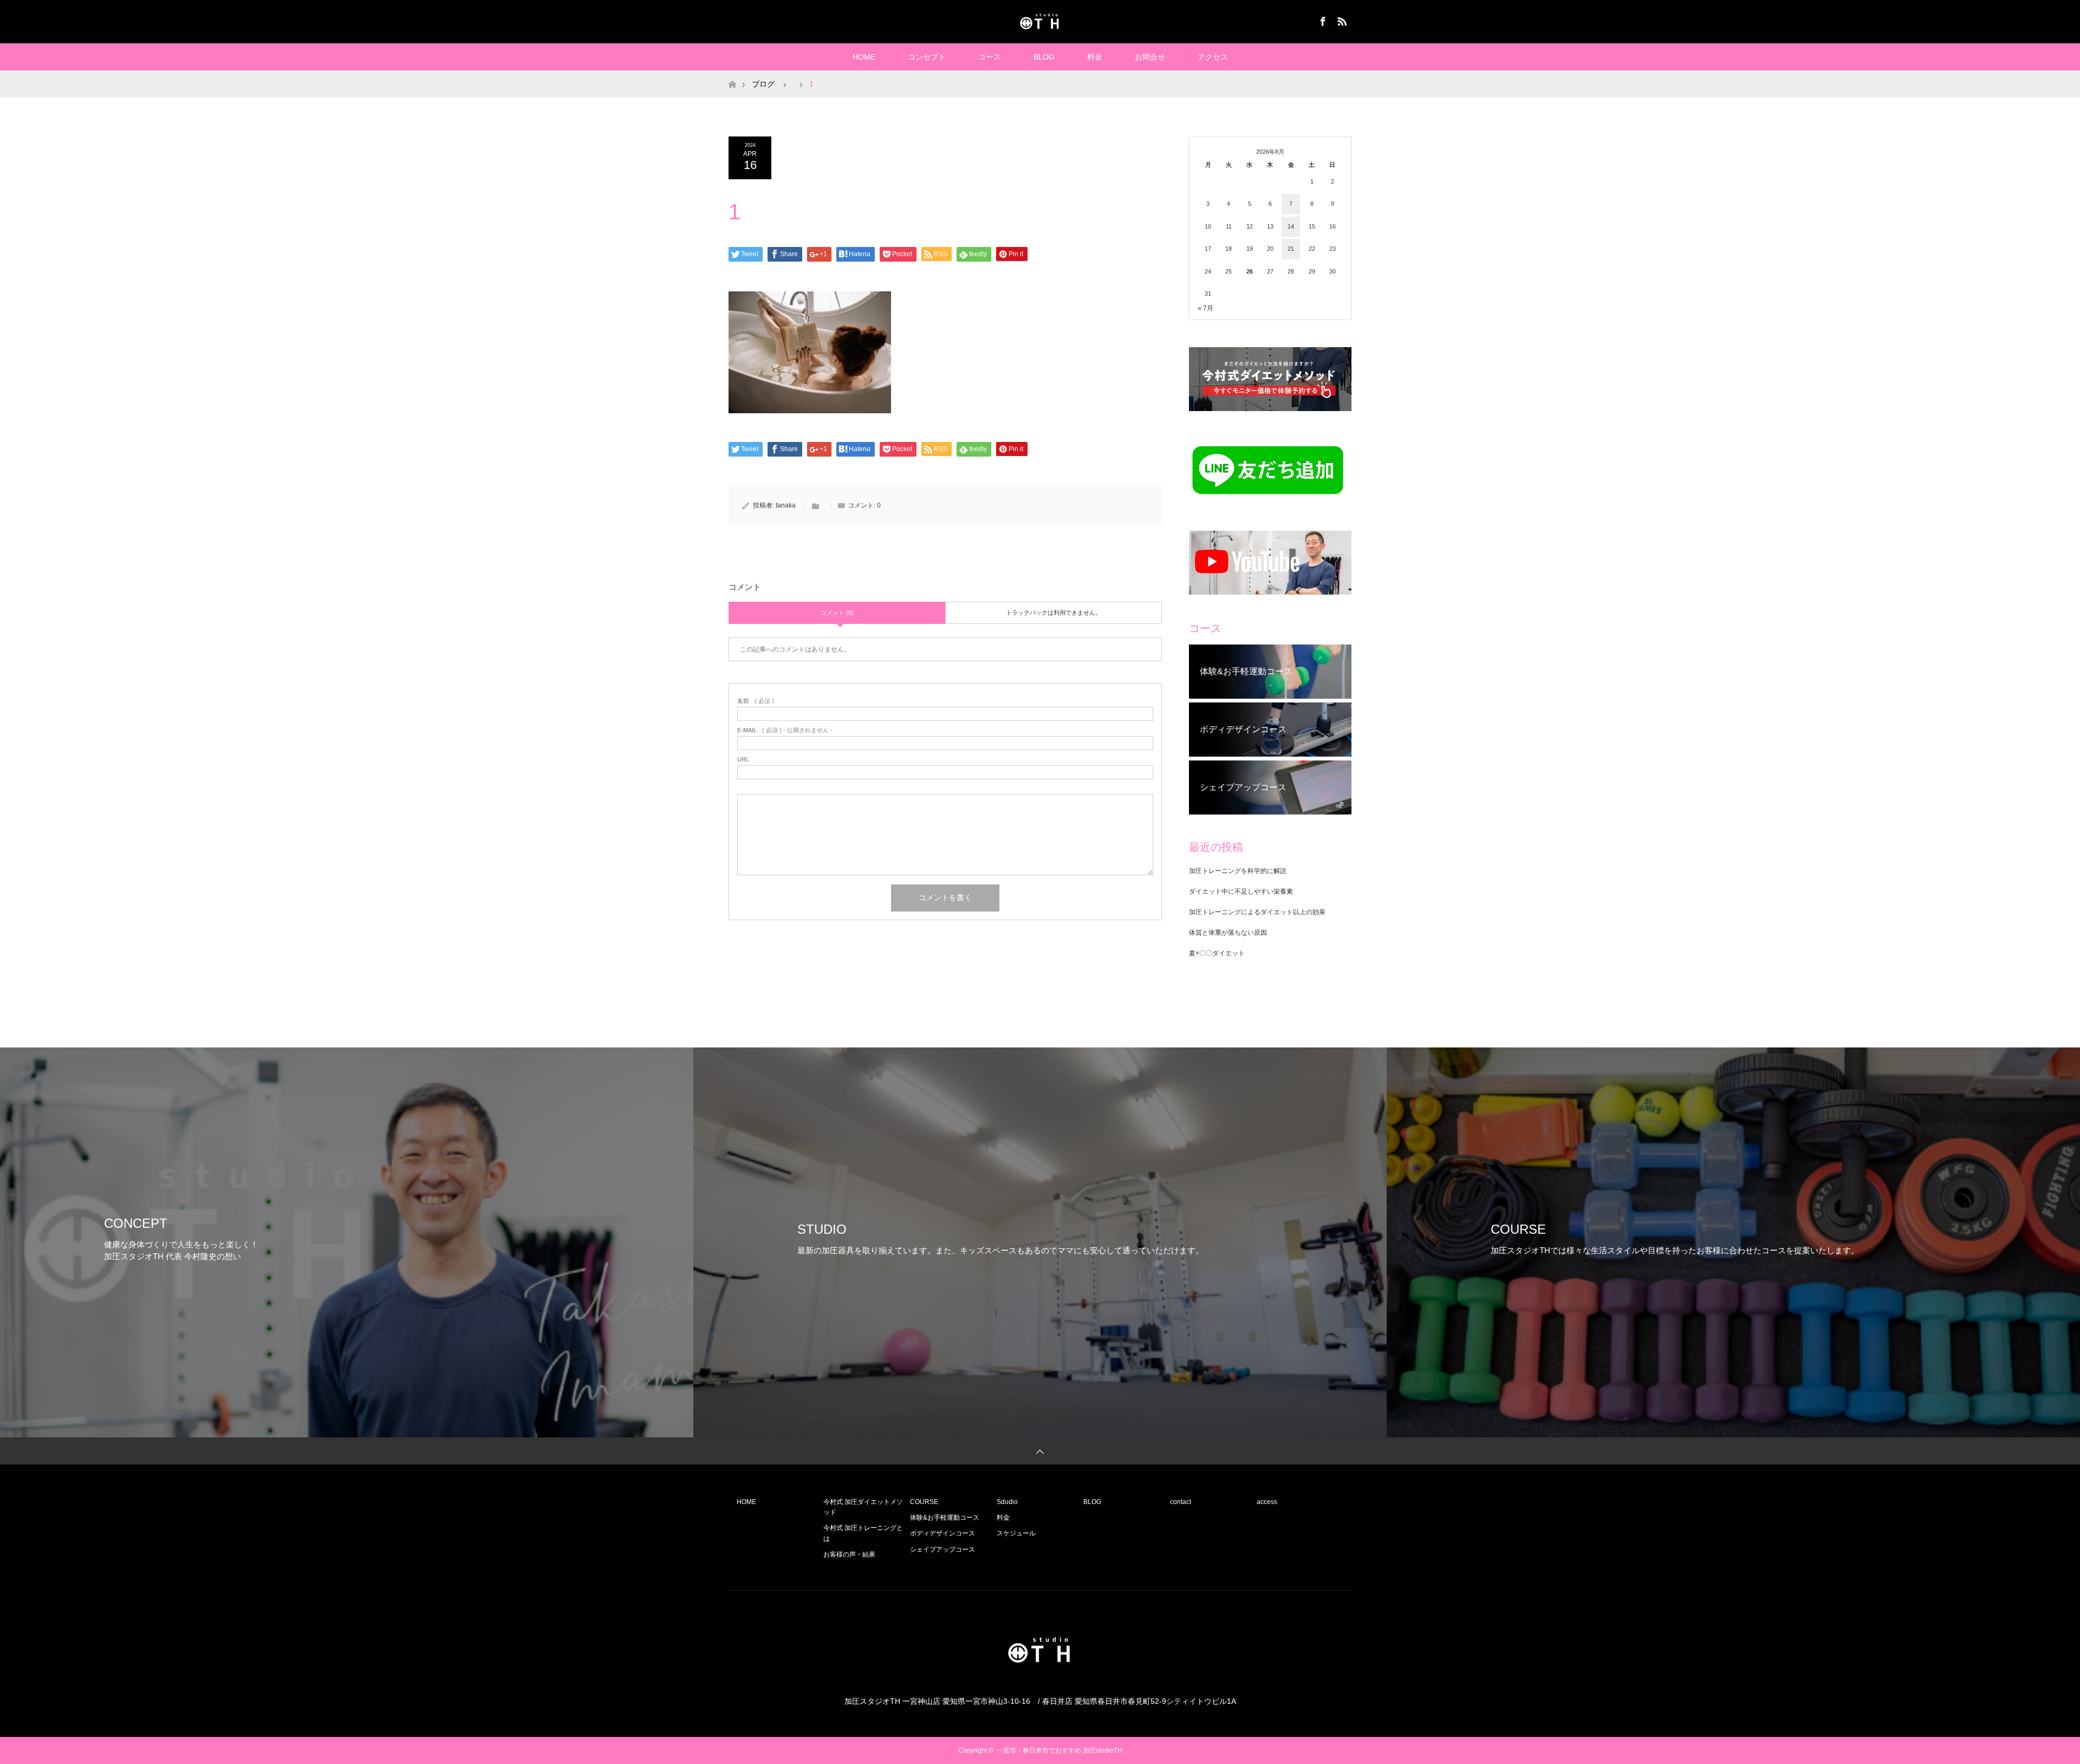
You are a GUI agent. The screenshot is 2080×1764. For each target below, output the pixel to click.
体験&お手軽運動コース (945, 1518)
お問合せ (1150, 57)
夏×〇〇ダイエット (1217, 953)
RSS (1341, 19)
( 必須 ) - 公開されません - (785, 730)
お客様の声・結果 (849, 1554)
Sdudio (1007, 1502)
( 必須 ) (756, 701)
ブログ (763, 84)
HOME (864, 57)
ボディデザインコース (942, 1533)
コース (990, 57)
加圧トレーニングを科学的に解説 (1238, 871)
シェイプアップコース (942, 1550)
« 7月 (1205, 308)
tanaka (786, 505)
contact (1181, 1502)
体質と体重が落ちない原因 (1228, 933)
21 (1291, 249)
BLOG (1044, 57)
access (1267, 1502)
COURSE (924, 1502)
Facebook (1322, 19)
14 (1291, 226)
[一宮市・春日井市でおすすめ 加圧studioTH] (1040, 21)
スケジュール (1016, 1533)
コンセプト (927, 57)
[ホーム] (732, 74)
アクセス (1213, 57)
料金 (1095, 57)
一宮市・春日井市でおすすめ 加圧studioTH (1059, 1750)
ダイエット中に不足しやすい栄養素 (1241, 891)
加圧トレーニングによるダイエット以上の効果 (1257, 912)
